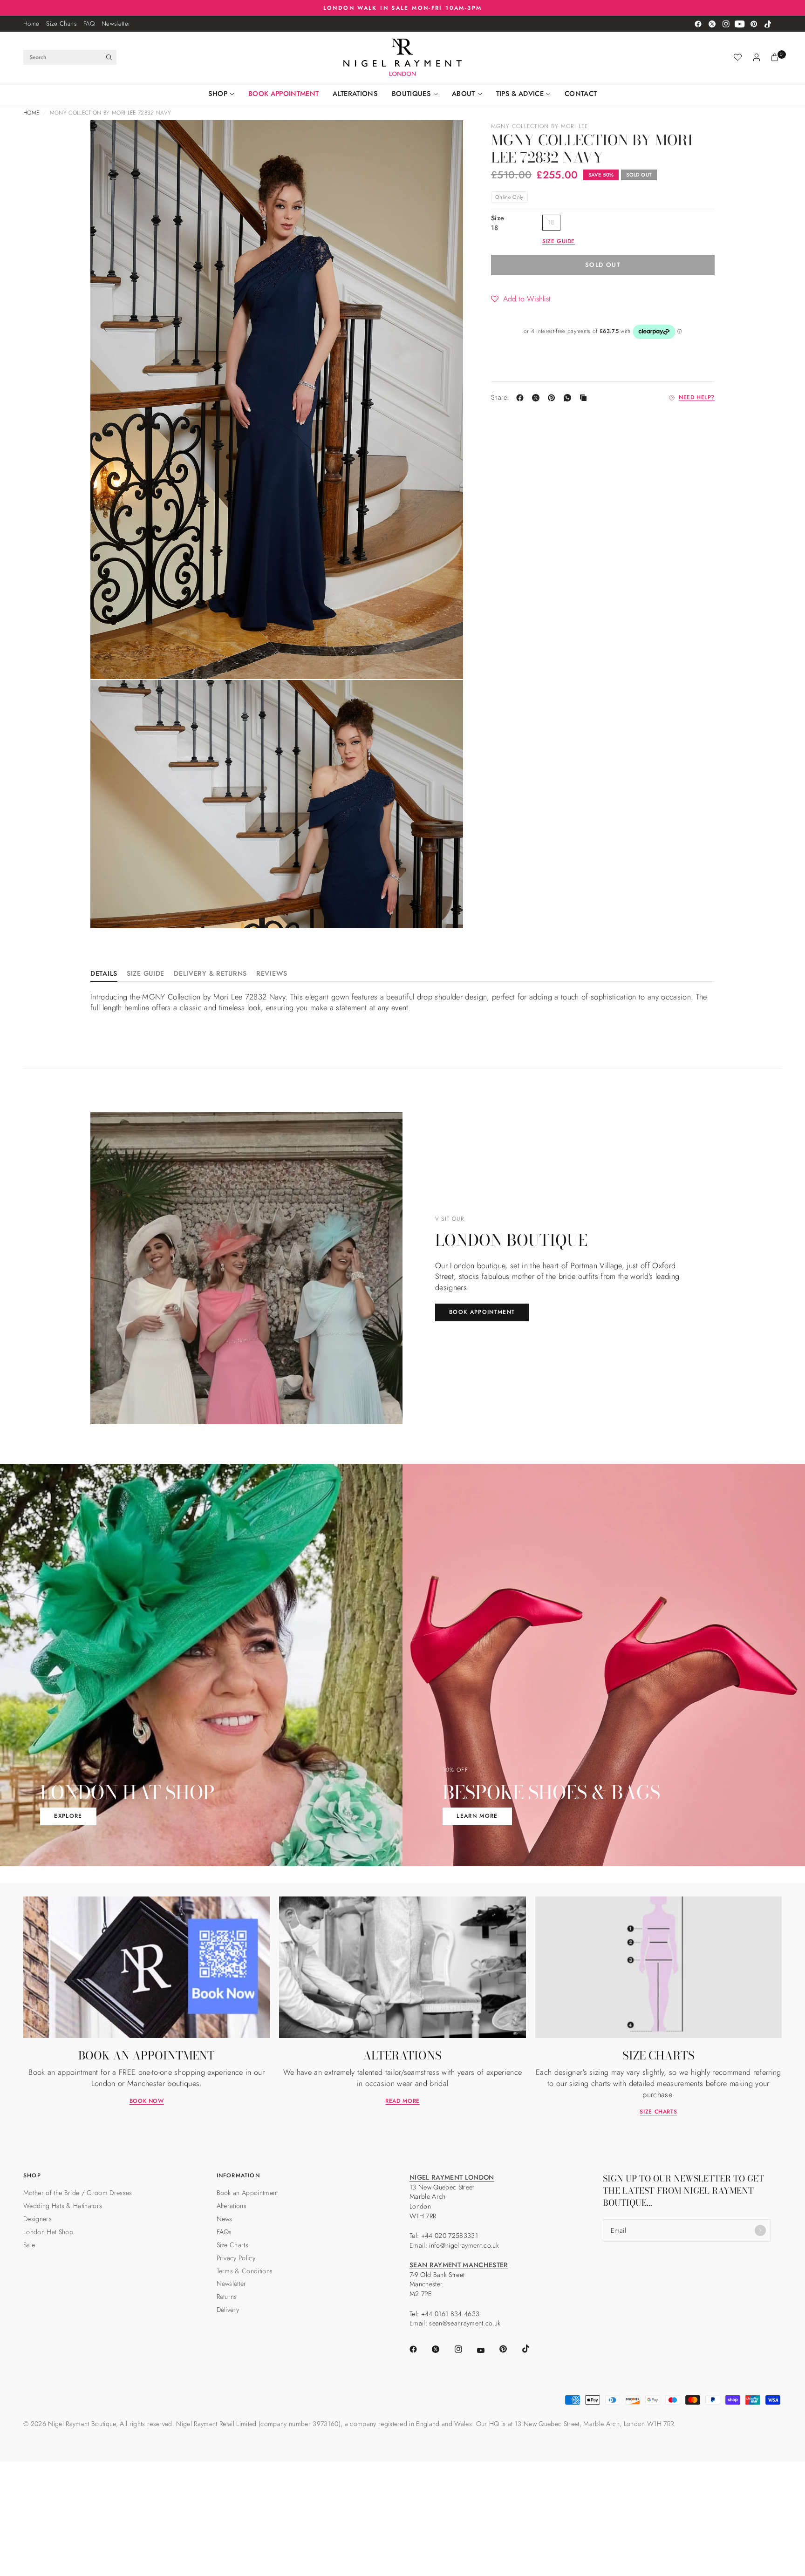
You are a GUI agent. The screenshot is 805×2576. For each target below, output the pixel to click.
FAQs (224, 2232)
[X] (538, 398)
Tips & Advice (520, 94)
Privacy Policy (236, 2258)
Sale (29, 2245)
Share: (500, 398)
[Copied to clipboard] (585, 398)
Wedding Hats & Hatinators (63, 2206)
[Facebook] (698, 24)
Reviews (272, 974)
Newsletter (116, 24)
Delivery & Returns (210, 974)
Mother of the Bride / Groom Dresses (78, 2193)
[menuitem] (31, 24)
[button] (521, 299)
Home (31, 24)
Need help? (697, 398)
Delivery (228, 2310)
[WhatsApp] (569, 398)
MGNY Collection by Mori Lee (540, 126)
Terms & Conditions (245, 2271)
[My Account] (757, 57)
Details (104, 974)
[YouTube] (740, 24)
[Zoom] (110, 140)
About (464, 94)
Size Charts (61, 24)
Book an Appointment (247, 2193)
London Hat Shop (48, 2232)
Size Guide (146, 974)
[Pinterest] (754, 24)
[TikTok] (768, 24)
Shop (218, 94)
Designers (38, 2219)
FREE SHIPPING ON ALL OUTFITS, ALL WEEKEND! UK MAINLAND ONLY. (403, 8)
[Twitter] (712, 24)
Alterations (355, 94)
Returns (227, 2297)
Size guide (559, 242)
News (225, 2219)
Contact (581, 94)
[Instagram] (726, 24)
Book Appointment (283, 94)
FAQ (89, 24)
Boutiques (411, 94)
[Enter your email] (760, 2230)
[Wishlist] (738, 57)
